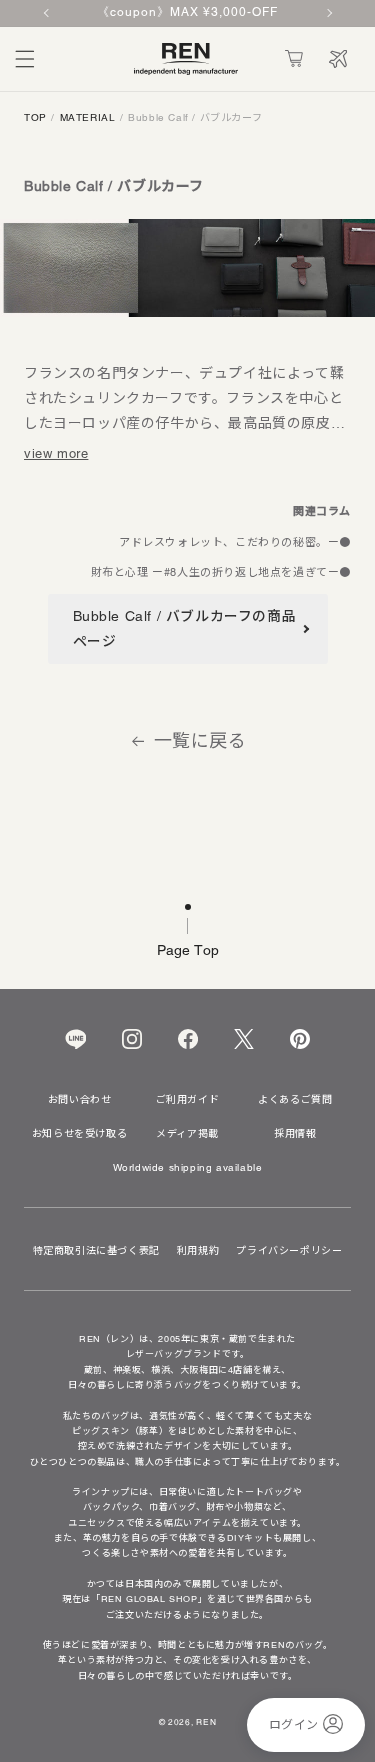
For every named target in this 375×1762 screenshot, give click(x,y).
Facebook (188, 1039)
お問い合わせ (80, 1100)
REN (206, 1722)
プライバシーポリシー (289, 1251)
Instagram (132, 1039)
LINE (75, 1039)
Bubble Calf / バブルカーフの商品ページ (185, 628)
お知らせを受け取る (79, 1134)
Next (328, 13)
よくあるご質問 (295, 1100)
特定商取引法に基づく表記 (96, 1251)
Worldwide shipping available (188, 1168)
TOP (35, 117)
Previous (48, 13)
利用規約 (198, 1251)
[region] (187, 13)
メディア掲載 (187, 1134)
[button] (25, 59)
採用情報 (295, 1134)
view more (56, 453)
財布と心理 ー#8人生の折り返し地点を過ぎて (209, 572)
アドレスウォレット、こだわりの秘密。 (223, 542)
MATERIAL (88, 117)
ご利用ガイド (188, 1100)
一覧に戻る (200, 741)
